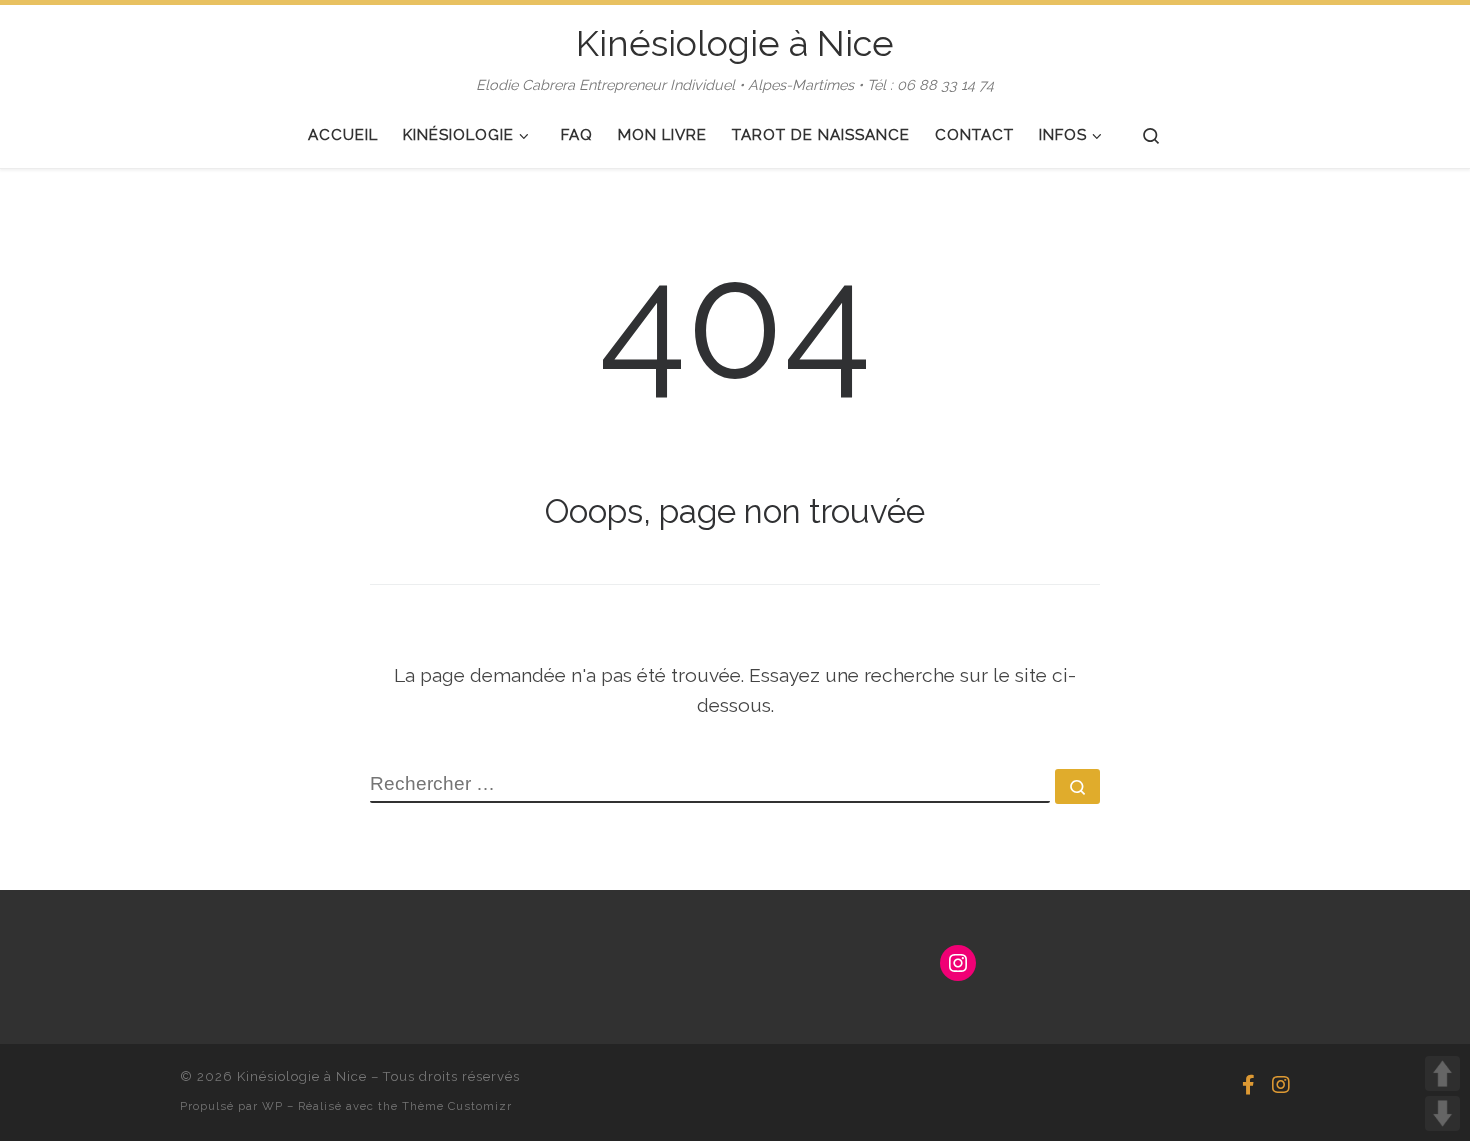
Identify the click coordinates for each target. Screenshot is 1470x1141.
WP (272, 1106)
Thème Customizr (457, 1106)
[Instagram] (1281, 1085)
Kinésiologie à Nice (302, 1076)
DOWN (1442, 1113)
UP (1442, 1073)
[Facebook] (1248, 1085)
